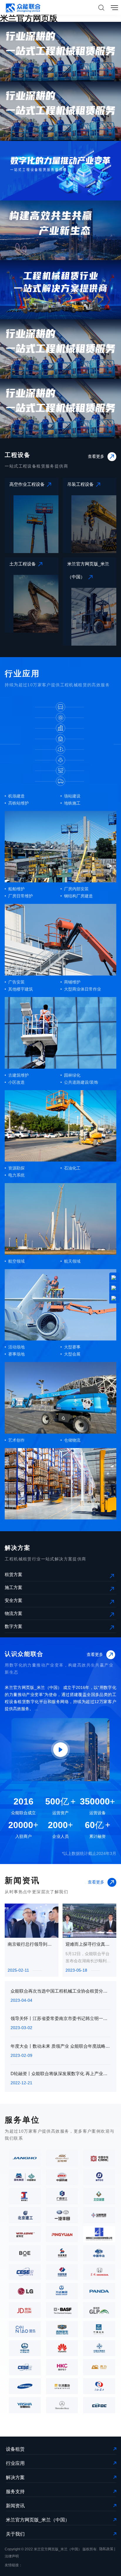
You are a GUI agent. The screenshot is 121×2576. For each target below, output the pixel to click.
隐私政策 (106, 2549)
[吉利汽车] (60, 2330)
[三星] (23, 2388)
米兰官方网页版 (29, 18)
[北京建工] (23, 2217)
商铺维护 (72, 982)
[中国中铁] (23, 2350)
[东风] (98, 2274)
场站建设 (72, 796)
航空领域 (16, 1261)
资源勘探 (16, 1168)
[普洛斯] (98, 2312)
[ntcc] (98, 2179)
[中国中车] (98, 2159)
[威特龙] (23, 2236)
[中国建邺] (98, 2330)
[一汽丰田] (60, 2217)
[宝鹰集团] (98, 2217)
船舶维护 (16, 889)
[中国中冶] (98, 2255)
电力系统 (16, 1175)
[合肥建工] (98, 2388)
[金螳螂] (60, 2159)
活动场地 (16, 1347)
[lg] (23, 2292)
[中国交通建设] (98, 2350)
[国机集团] (23, 2179)
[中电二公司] (23, 2274)
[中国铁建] (60, 2179)
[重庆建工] (23, 2197)
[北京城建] (98, 2197)
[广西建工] (60, 2197)
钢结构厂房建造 (78, 896)
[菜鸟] (23, 2330)
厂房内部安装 (76, 889)
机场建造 (16, 796)
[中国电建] (60, 2274)
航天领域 (72, 1261)
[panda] (98, 2292)
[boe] (23, 2255)
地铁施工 (72, 803)
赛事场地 (16, 1354)
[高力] (98, 2368)
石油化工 (72, 1168)
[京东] (23, 2312)
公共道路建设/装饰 (81, 1082)
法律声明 (12, 2556)
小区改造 (16, 1082)
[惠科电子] (60, 2368)
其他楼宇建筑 (21, 989)
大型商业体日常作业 (83, 989)
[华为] (60, 2350)
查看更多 (96, 456)
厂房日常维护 (21, 896)
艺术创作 (16, 1440)
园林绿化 (72, 1075)
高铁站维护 (19, 803)
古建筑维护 (19, 1075)
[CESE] (23, 2368)
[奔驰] (60, 2406)
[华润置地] (60, 2388)
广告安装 (16, 982)
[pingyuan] (60, 2236)
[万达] (60, 2292)
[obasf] (60, 2312)
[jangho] (23, 2159)
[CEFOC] (98, 2406)
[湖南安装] (98, 2236)
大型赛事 (72, 1347)
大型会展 (72, 1354)
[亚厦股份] (23, 2406)
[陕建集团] (60, 2255)
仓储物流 (72, 1440)
